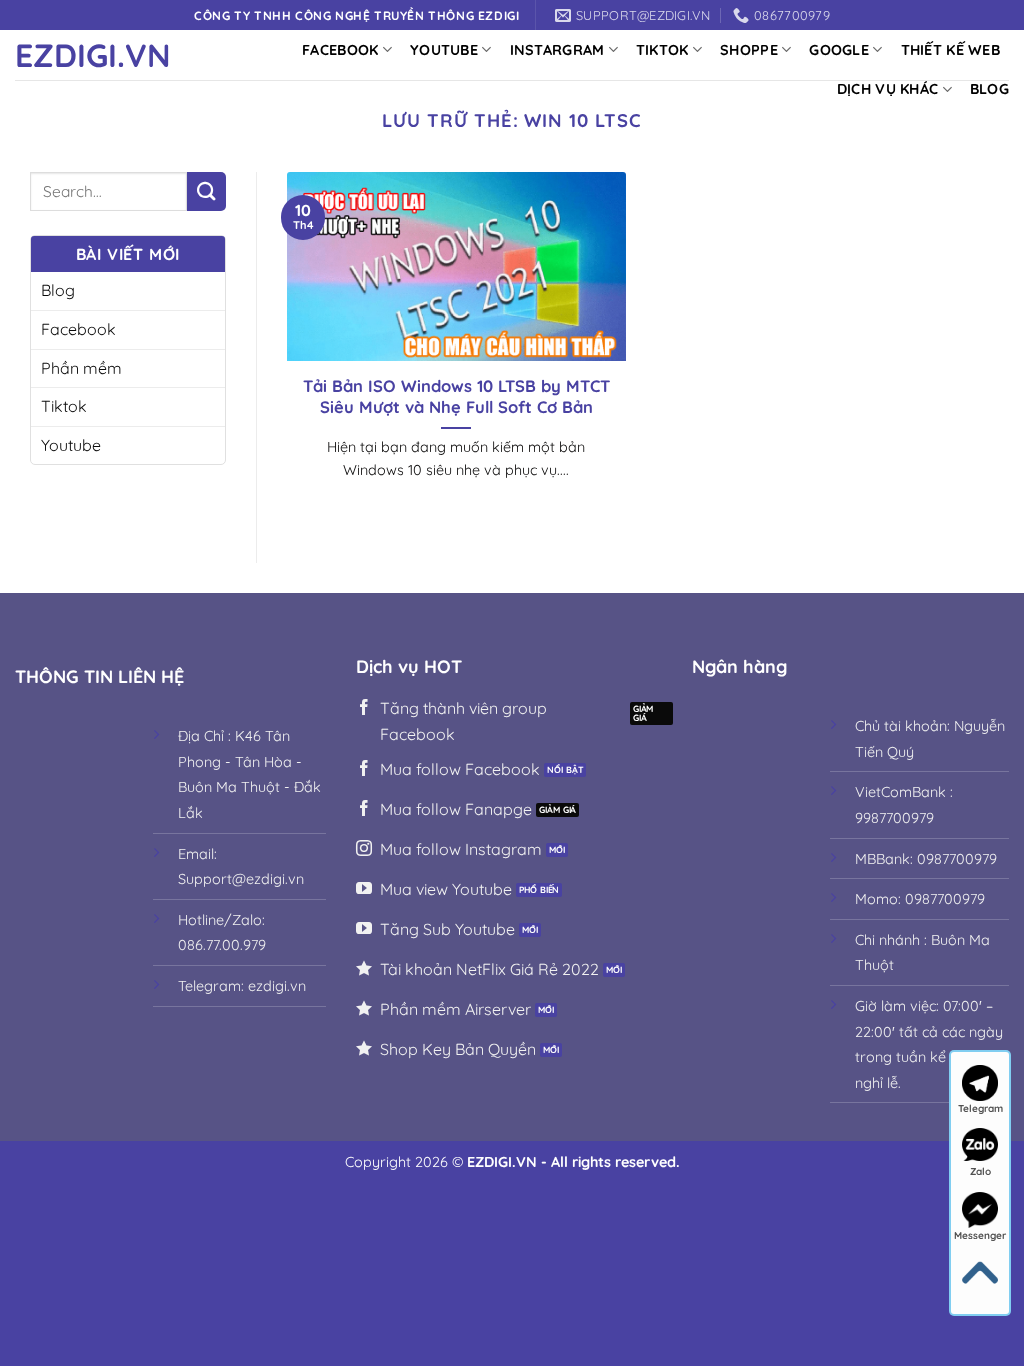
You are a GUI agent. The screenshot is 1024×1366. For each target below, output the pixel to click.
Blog (989, 89)
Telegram (980, 1108)
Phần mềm (81, 368)
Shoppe (749, 50)
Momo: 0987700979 (920, 899)
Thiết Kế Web (950, 50)
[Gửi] (206, 191)
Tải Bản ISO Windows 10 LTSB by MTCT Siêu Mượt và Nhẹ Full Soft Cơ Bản (456, 396)
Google (839, 50)
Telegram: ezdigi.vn (242, 986)
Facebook (340, 50)
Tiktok (662, 50)
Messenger (980, 1235)
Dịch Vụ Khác (887, 89)
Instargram (557, 50)
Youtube (444, 50)
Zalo (980, 1171)
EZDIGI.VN (93, 55)
